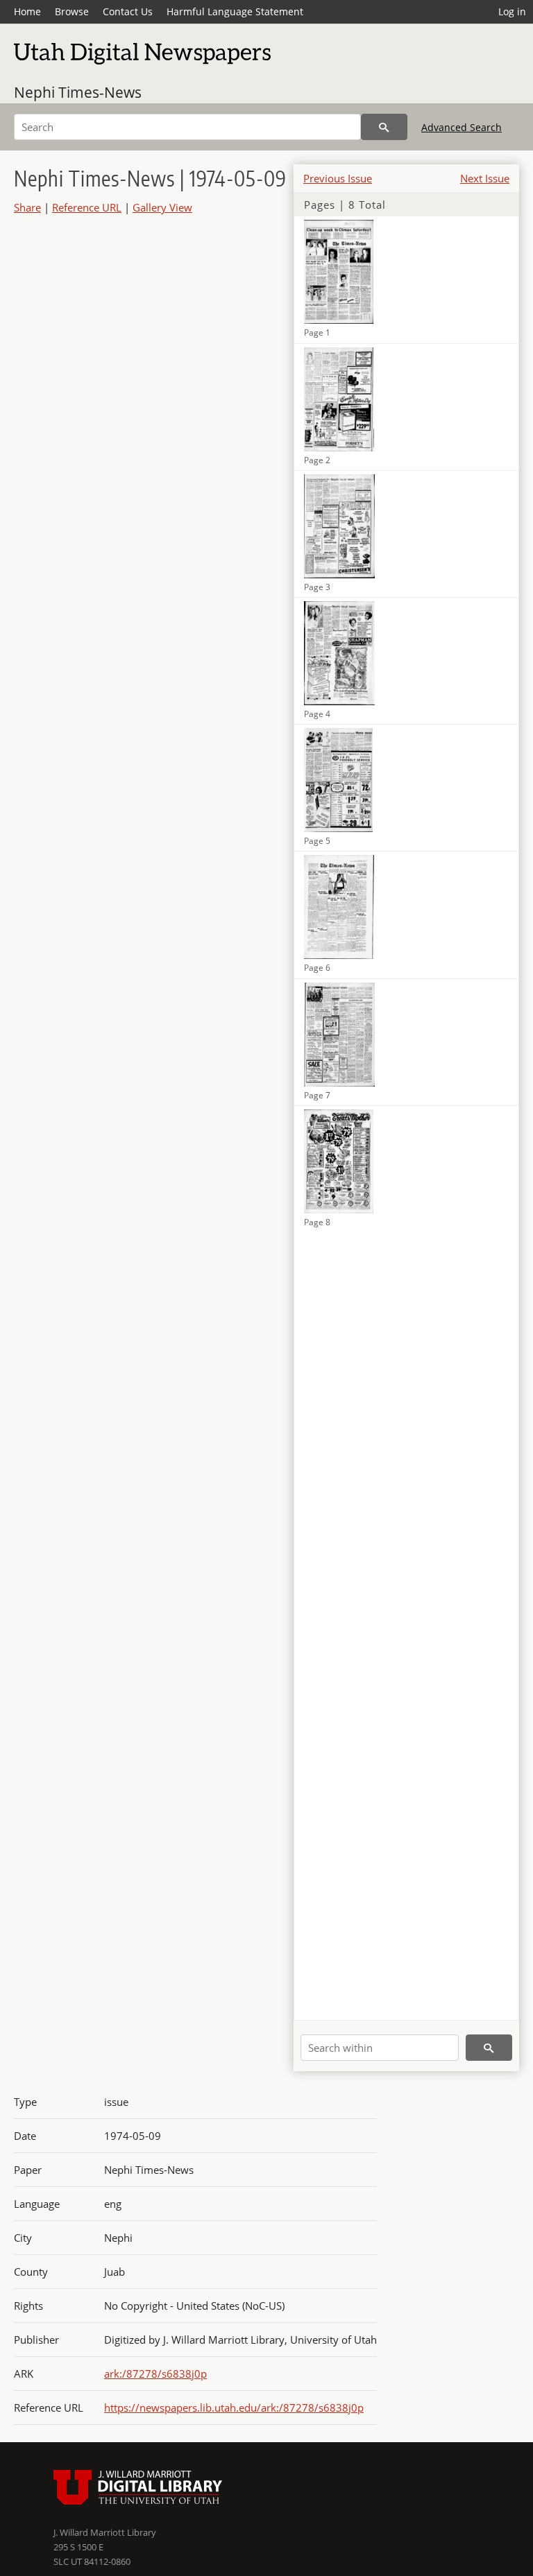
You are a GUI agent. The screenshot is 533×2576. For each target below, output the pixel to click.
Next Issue (485, 178)
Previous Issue (338, 178)
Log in (512, 11)
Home (27, 11)
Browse (72, 11)
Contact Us (128, 11)
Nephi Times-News (78, 92)
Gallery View (162, 207)
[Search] (384, 127)
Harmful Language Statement (235, 11)
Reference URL (87, 207)
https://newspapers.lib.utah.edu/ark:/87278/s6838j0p (234, 2408)
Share (27, 207)
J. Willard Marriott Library (105, 2532)
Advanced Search (462, 127)
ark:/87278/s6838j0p (155, 2374)
